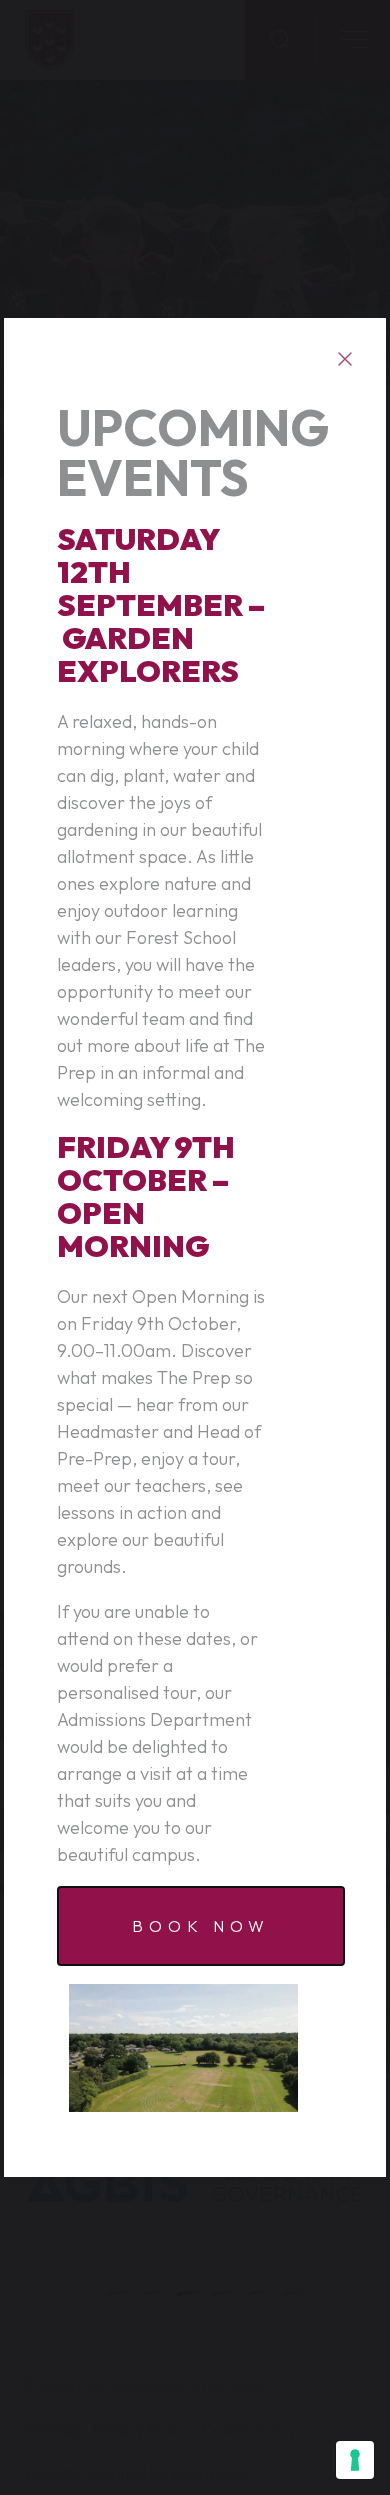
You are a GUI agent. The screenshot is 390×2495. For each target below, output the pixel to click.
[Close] (344, 359)
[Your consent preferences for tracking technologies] (355, 2460)
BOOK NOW (200, 1926)
